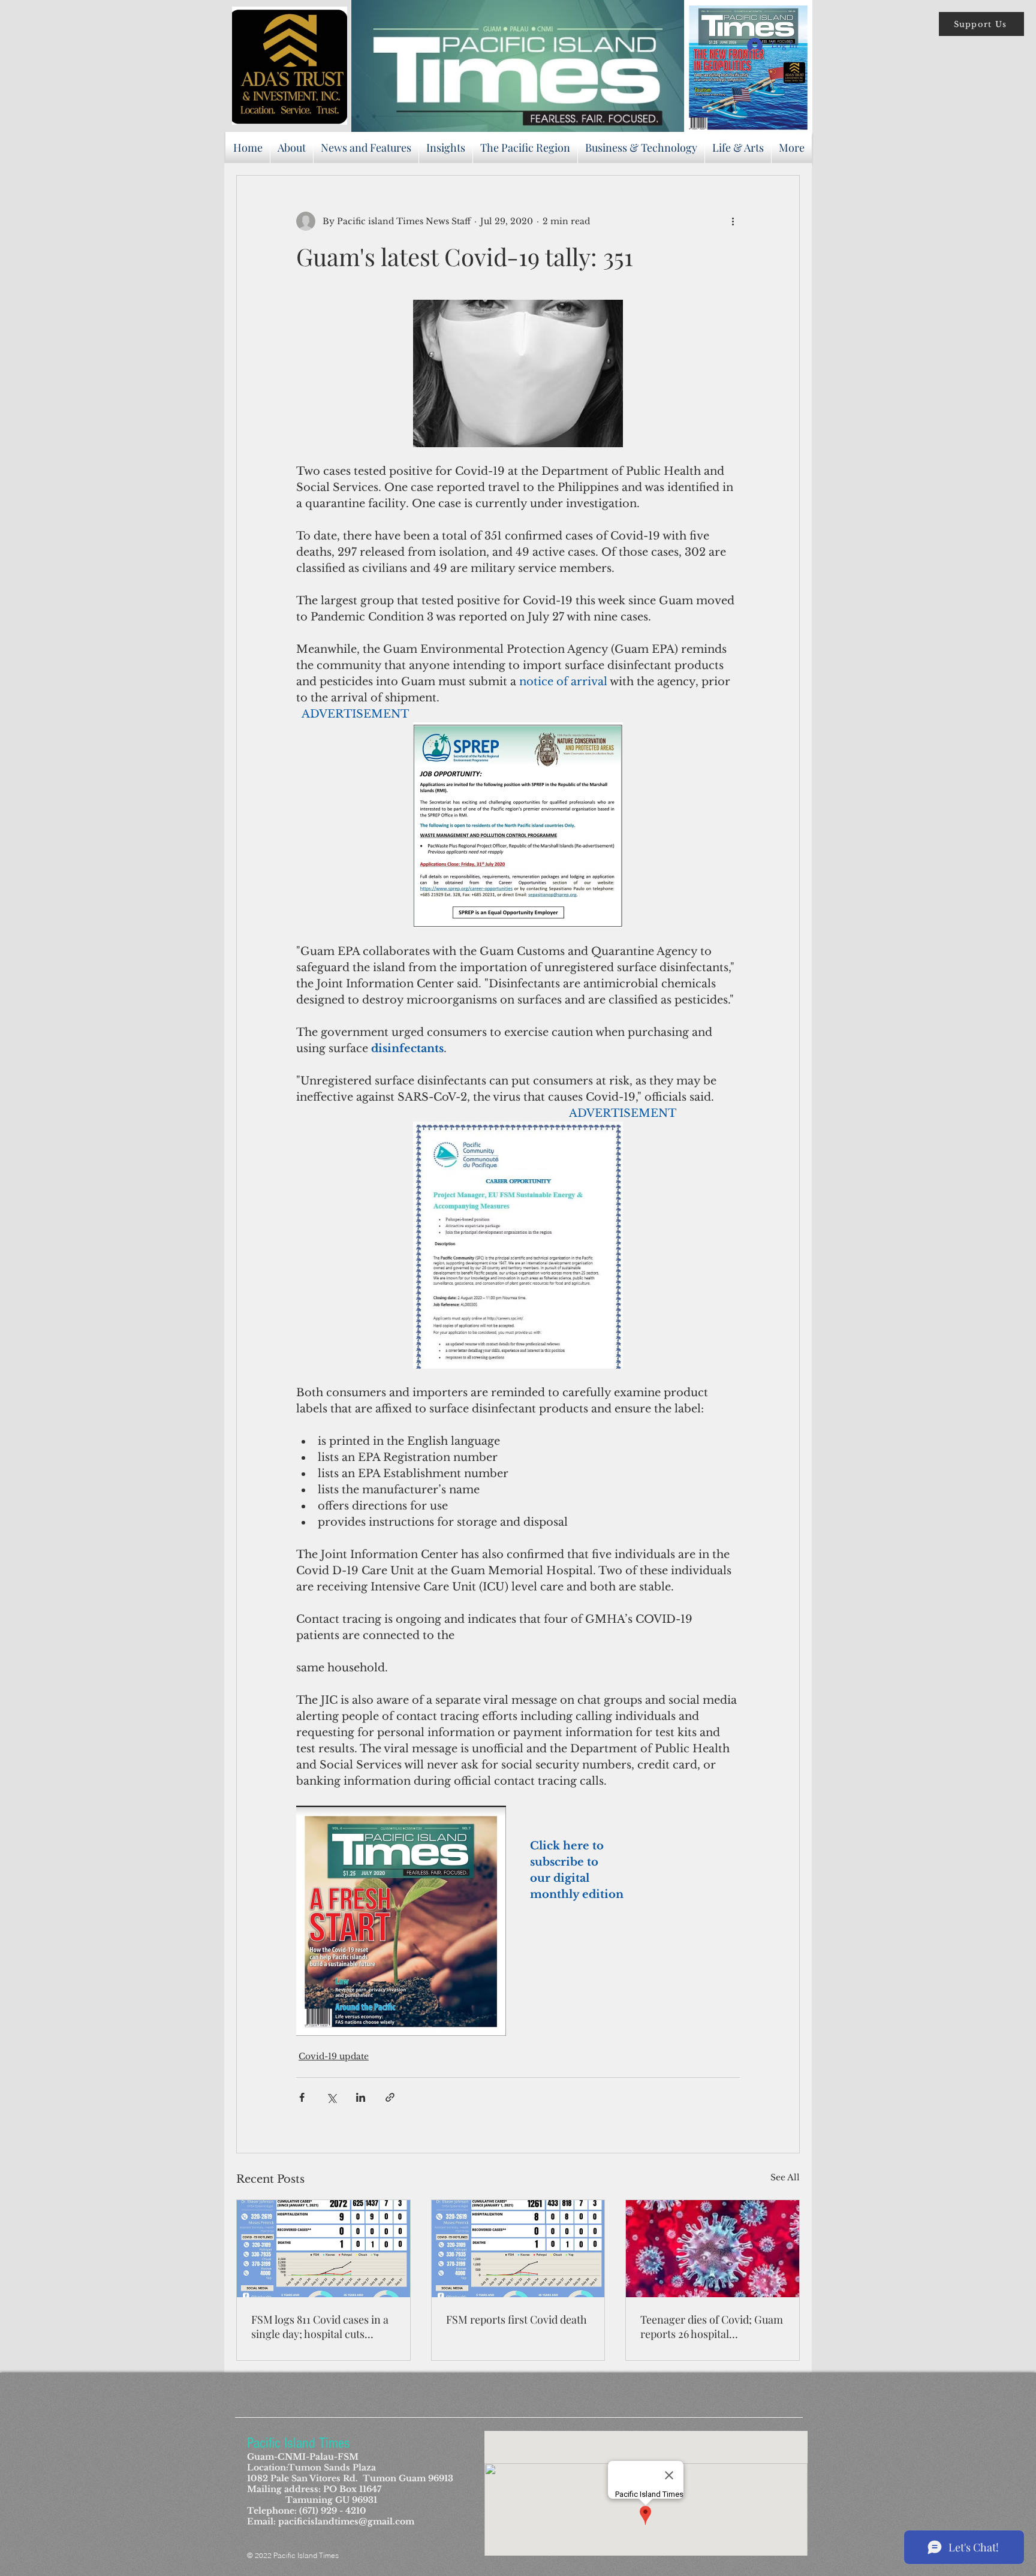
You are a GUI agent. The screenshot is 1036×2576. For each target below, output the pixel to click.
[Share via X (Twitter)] (331, 2097)
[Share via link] (390, 2097)
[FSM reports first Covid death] (518, 2249)
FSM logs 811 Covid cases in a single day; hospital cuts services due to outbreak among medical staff (320, 2327)
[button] (981, 24)
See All (785, 2177)
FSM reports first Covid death (517, 2319)
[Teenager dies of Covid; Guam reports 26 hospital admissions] (713, 2249)
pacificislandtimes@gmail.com (346, 2521)
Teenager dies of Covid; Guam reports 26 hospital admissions (712, 2327)
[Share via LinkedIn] (361, 2097)
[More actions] (733, 221)
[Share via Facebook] (302, 2097)
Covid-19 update (334, 2056)
